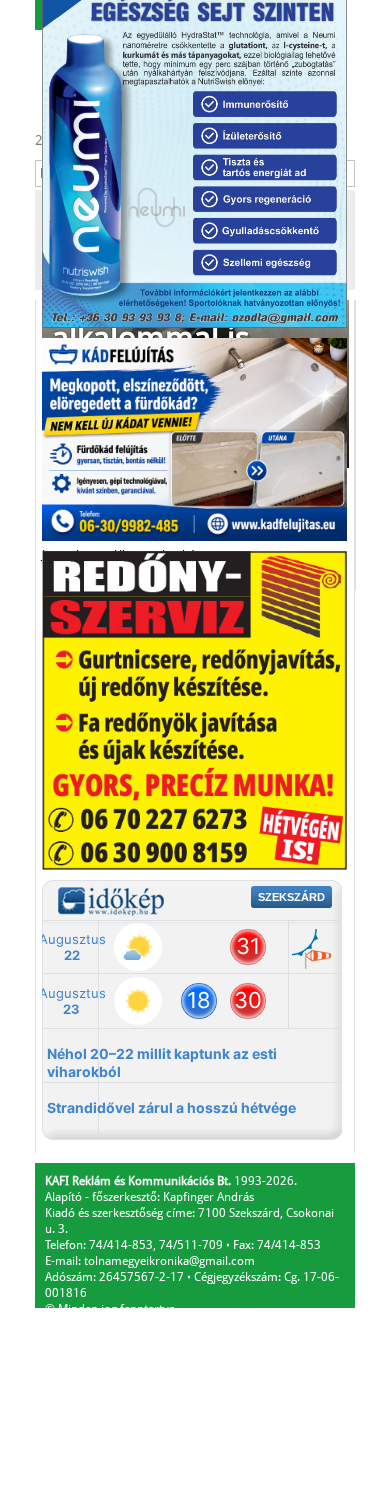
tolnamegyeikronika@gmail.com (169, 1261)
